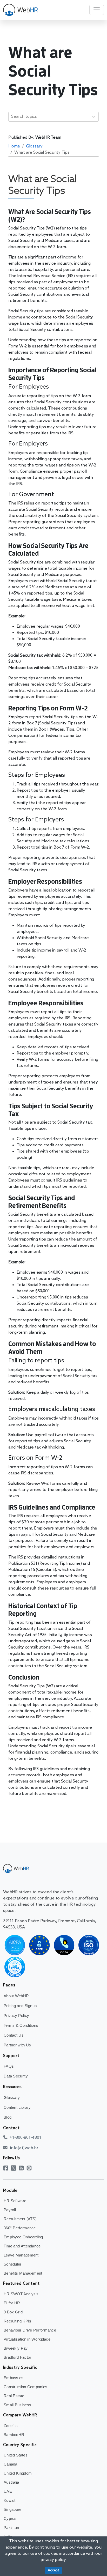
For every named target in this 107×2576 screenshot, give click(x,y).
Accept (53, 2570)
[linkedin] (23, 2168)
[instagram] (30, 2168)
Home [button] (14, 146)
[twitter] (15, 2168)
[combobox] (12, 117)
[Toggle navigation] (97, 10)
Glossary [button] (34, 146)
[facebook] (7, 2168)
